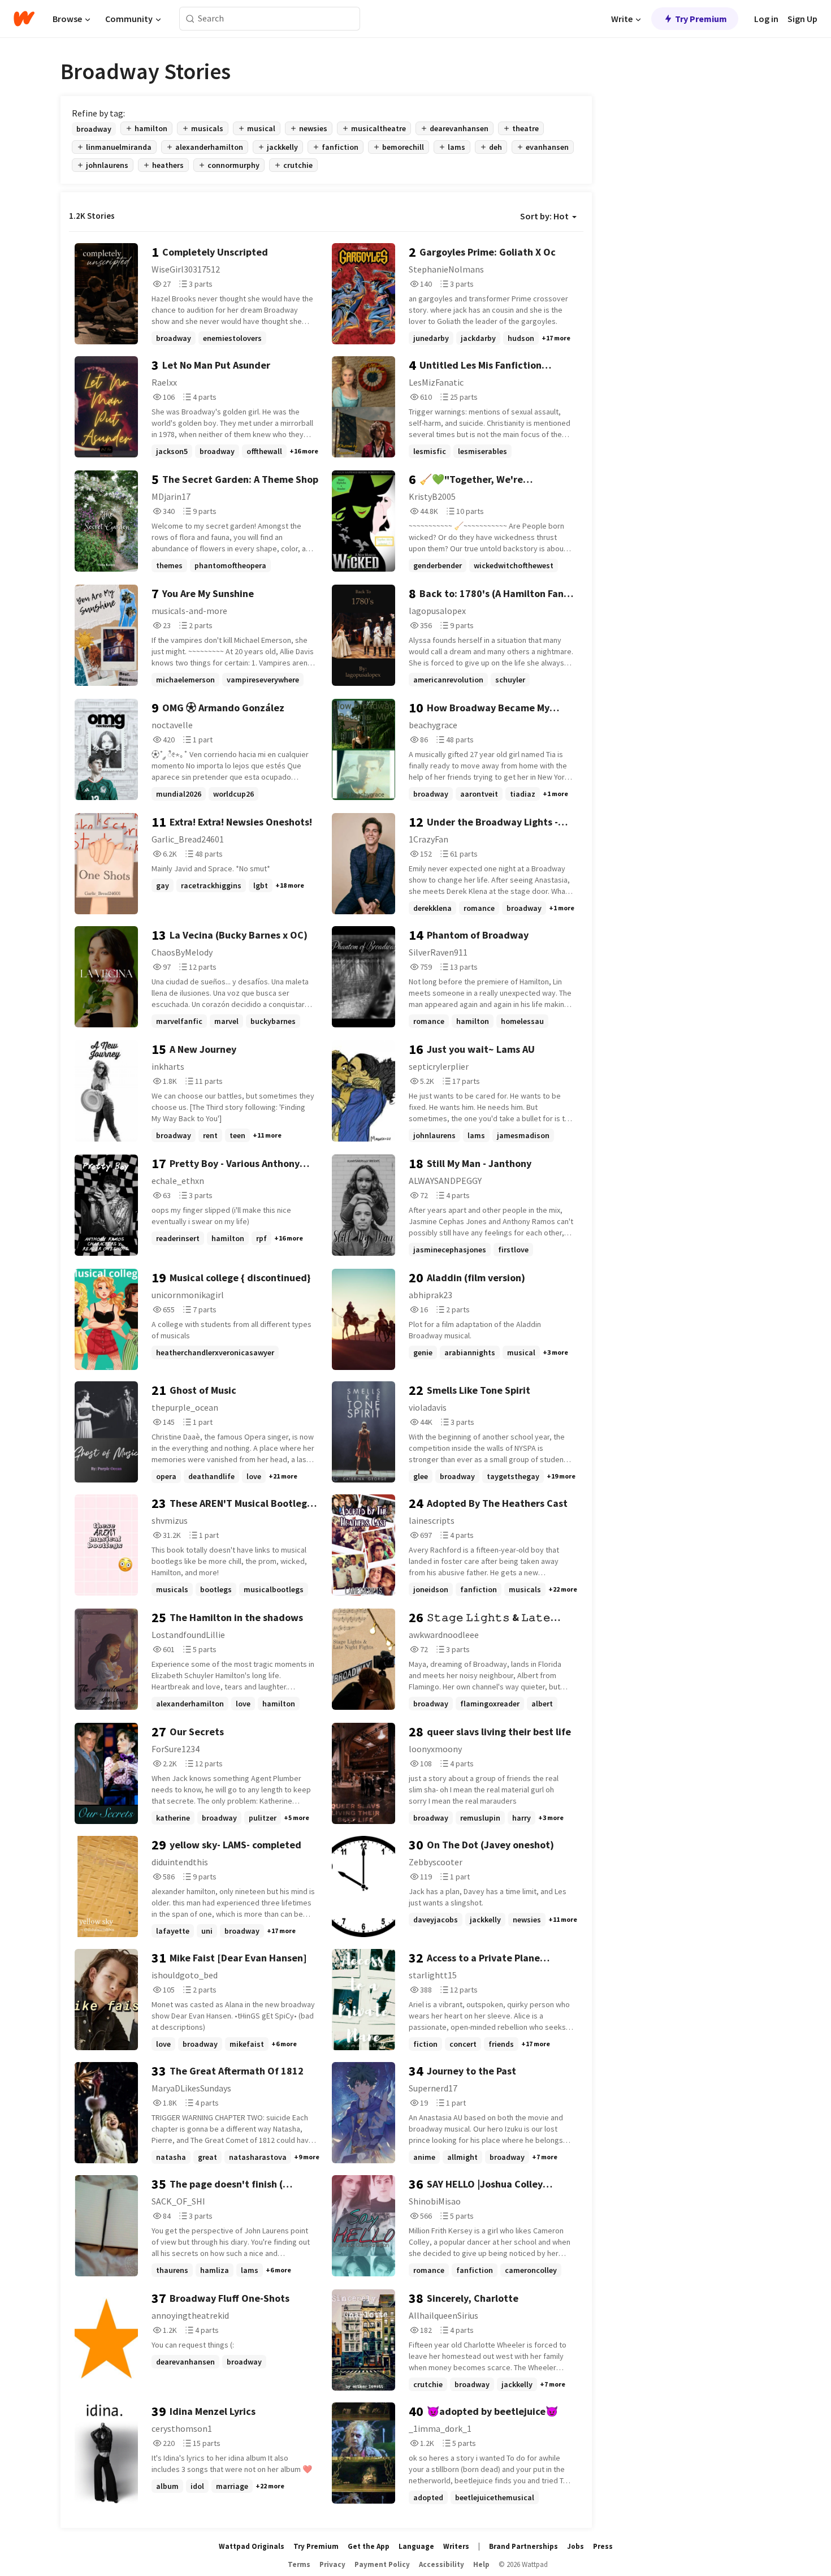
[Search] (190, 19)
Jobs (575, 2546)
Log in (766, 19)
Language (416, 2546)
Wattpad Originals (252, 2546)
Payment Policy (382, 2564)
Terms (299, 2564)
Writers (456, 2546)
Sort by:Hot (544, 216)
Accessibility (442, 2564)
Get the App (369, 2546)
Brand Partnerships (523, 2546)
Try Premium (701, 19)
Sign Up (802, 19)
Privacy (332, 2564)
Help (481, 2564)
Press (603, 2546)
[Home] (24, 19)
